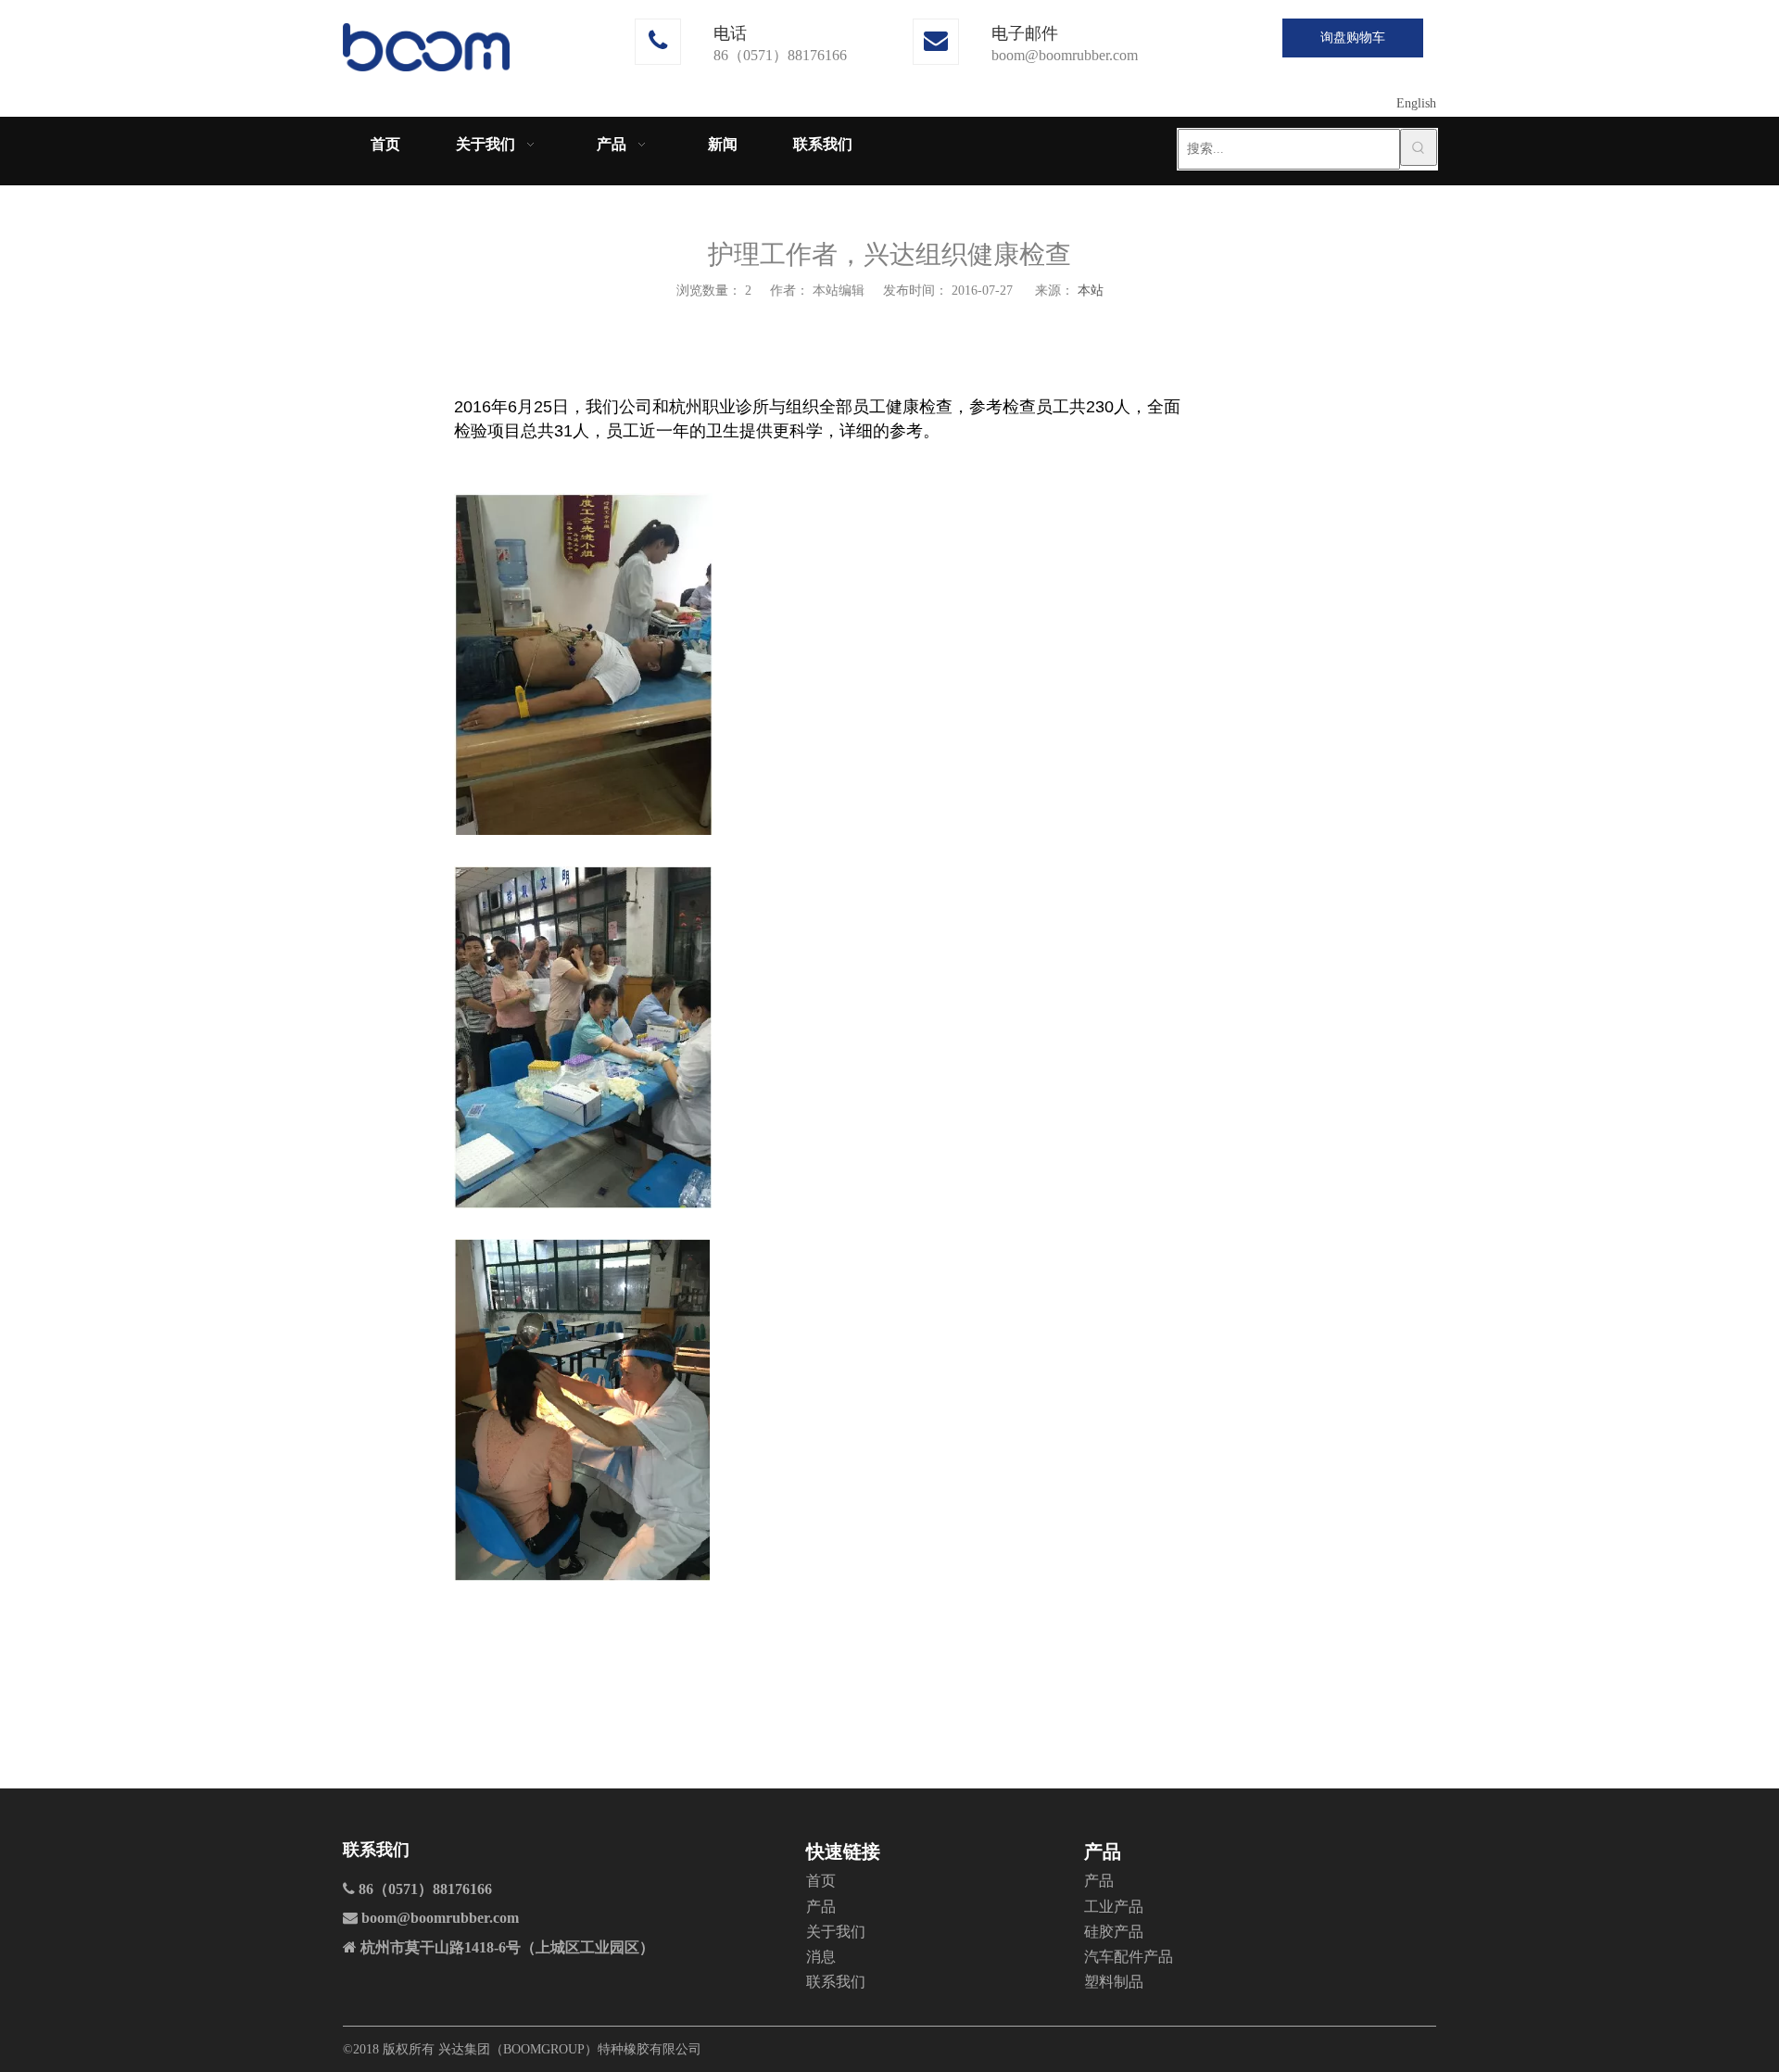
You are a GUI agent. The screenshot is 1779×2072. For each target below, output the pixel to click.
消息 (821, 1957)
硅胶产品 (1114, 1932)
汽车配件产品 (1129, 1957)
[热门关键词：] (1419, 147)
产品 (821, 1907)
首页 (821, 1881)
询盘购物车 (1353, 38)
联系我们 (836, 1982)
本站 (1091, 291)
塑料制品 (1114, 1982)
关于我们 (836, 1932)
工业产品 (1114, 1907)
